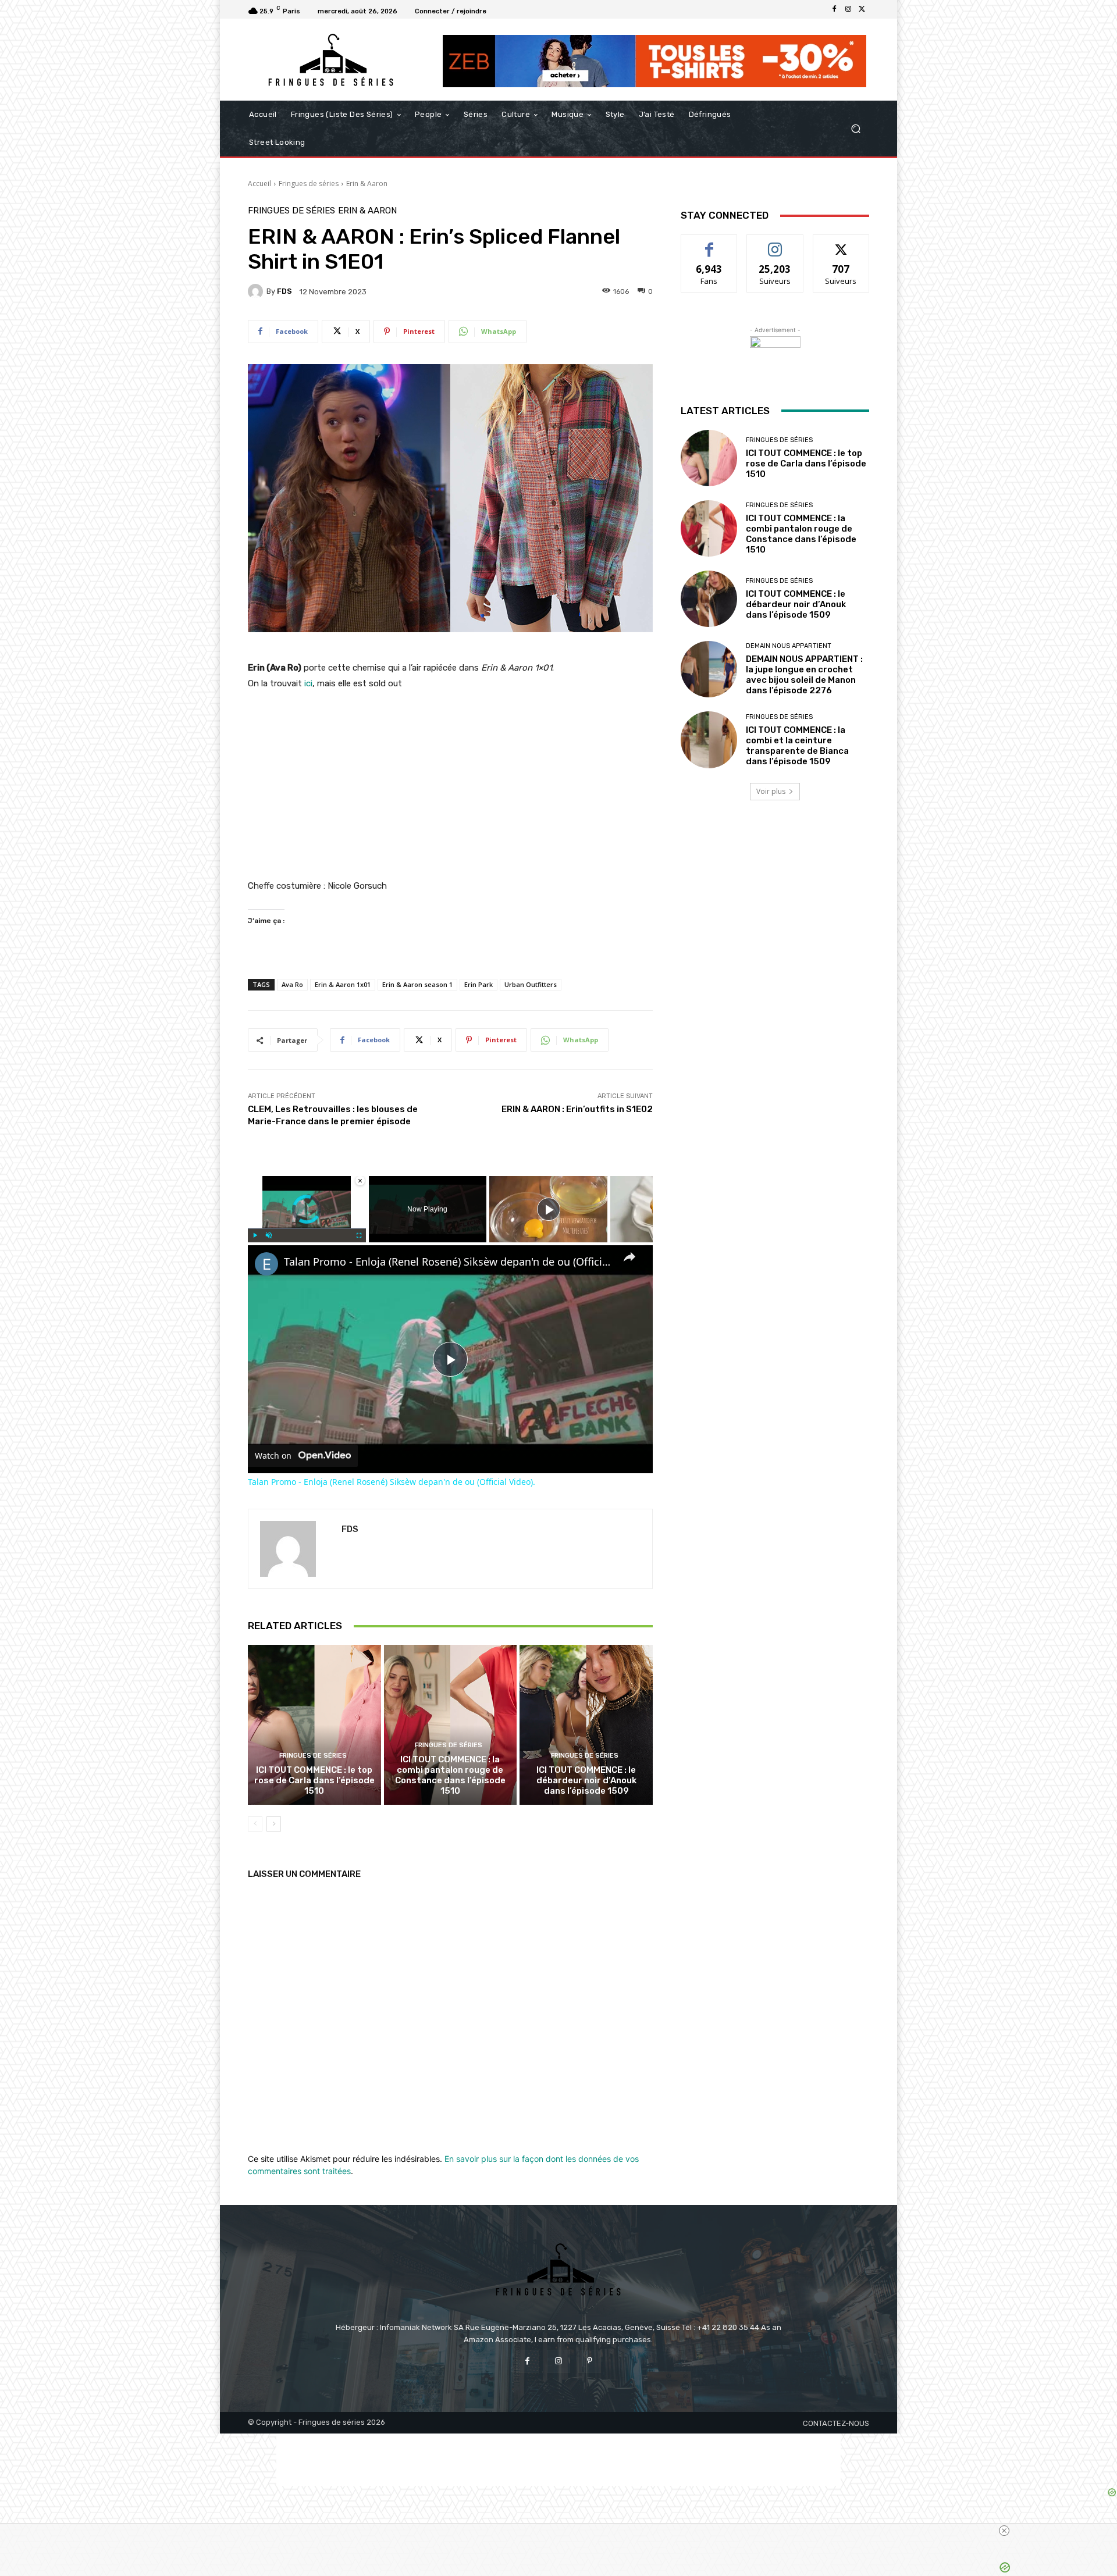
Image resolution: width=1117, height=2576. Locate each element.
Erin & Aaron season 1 (417, 984)
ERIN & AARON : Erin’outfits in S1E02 (577, 1109)
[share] (629, 1256)
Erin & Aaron (367, 184)
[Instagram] (848, 9)
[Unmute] (269, 1235)
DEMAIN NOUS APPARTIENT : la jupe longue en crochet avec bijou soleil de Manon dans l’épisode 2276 (804, 675)
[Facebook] (834, 9)
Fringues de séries (309, 184)
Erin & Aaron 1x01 (343, 984)
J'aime (709, 243)
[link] (266, 1264)
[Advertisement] (558, 2460)
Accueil (259, 184)
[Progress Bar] (307, 1228)
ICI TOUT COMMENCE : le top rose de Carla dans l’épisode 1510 (314, 1780)
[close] (1004, 2531)
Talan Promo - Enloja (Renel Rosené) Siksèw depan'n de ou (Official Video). (449, 1262)
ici (308, 683)
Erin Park (479, 984)
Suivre (775, 243)
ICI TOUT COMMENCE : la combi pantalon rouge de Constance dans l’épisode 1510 (450, 1775)
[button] (855, 129)
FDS (284, 291)
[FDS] (257, 291)
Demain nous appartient (789, 646)
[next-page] (274, 1824)
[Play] (255, 1235)
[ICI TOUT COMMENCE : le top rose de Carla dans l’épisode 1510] (314, 1725)
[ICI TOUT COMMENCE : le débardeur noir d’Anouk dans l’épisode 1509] (586, 1725)
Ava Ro (292, 984)
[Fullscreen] (359, 1235)
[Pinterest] (590, 2361)
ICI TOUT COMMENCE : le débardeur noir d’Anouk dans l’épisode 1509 (586, 1780)
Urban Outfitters (531, 984)
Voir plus (771, 791)
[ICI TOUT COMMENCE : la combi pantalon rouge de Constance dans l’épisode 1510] (451, 1725)
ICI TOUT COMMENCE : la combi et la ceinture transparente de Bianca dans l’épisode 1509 (797, 746)
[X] (862, 9)
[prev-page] (255, 1824)
